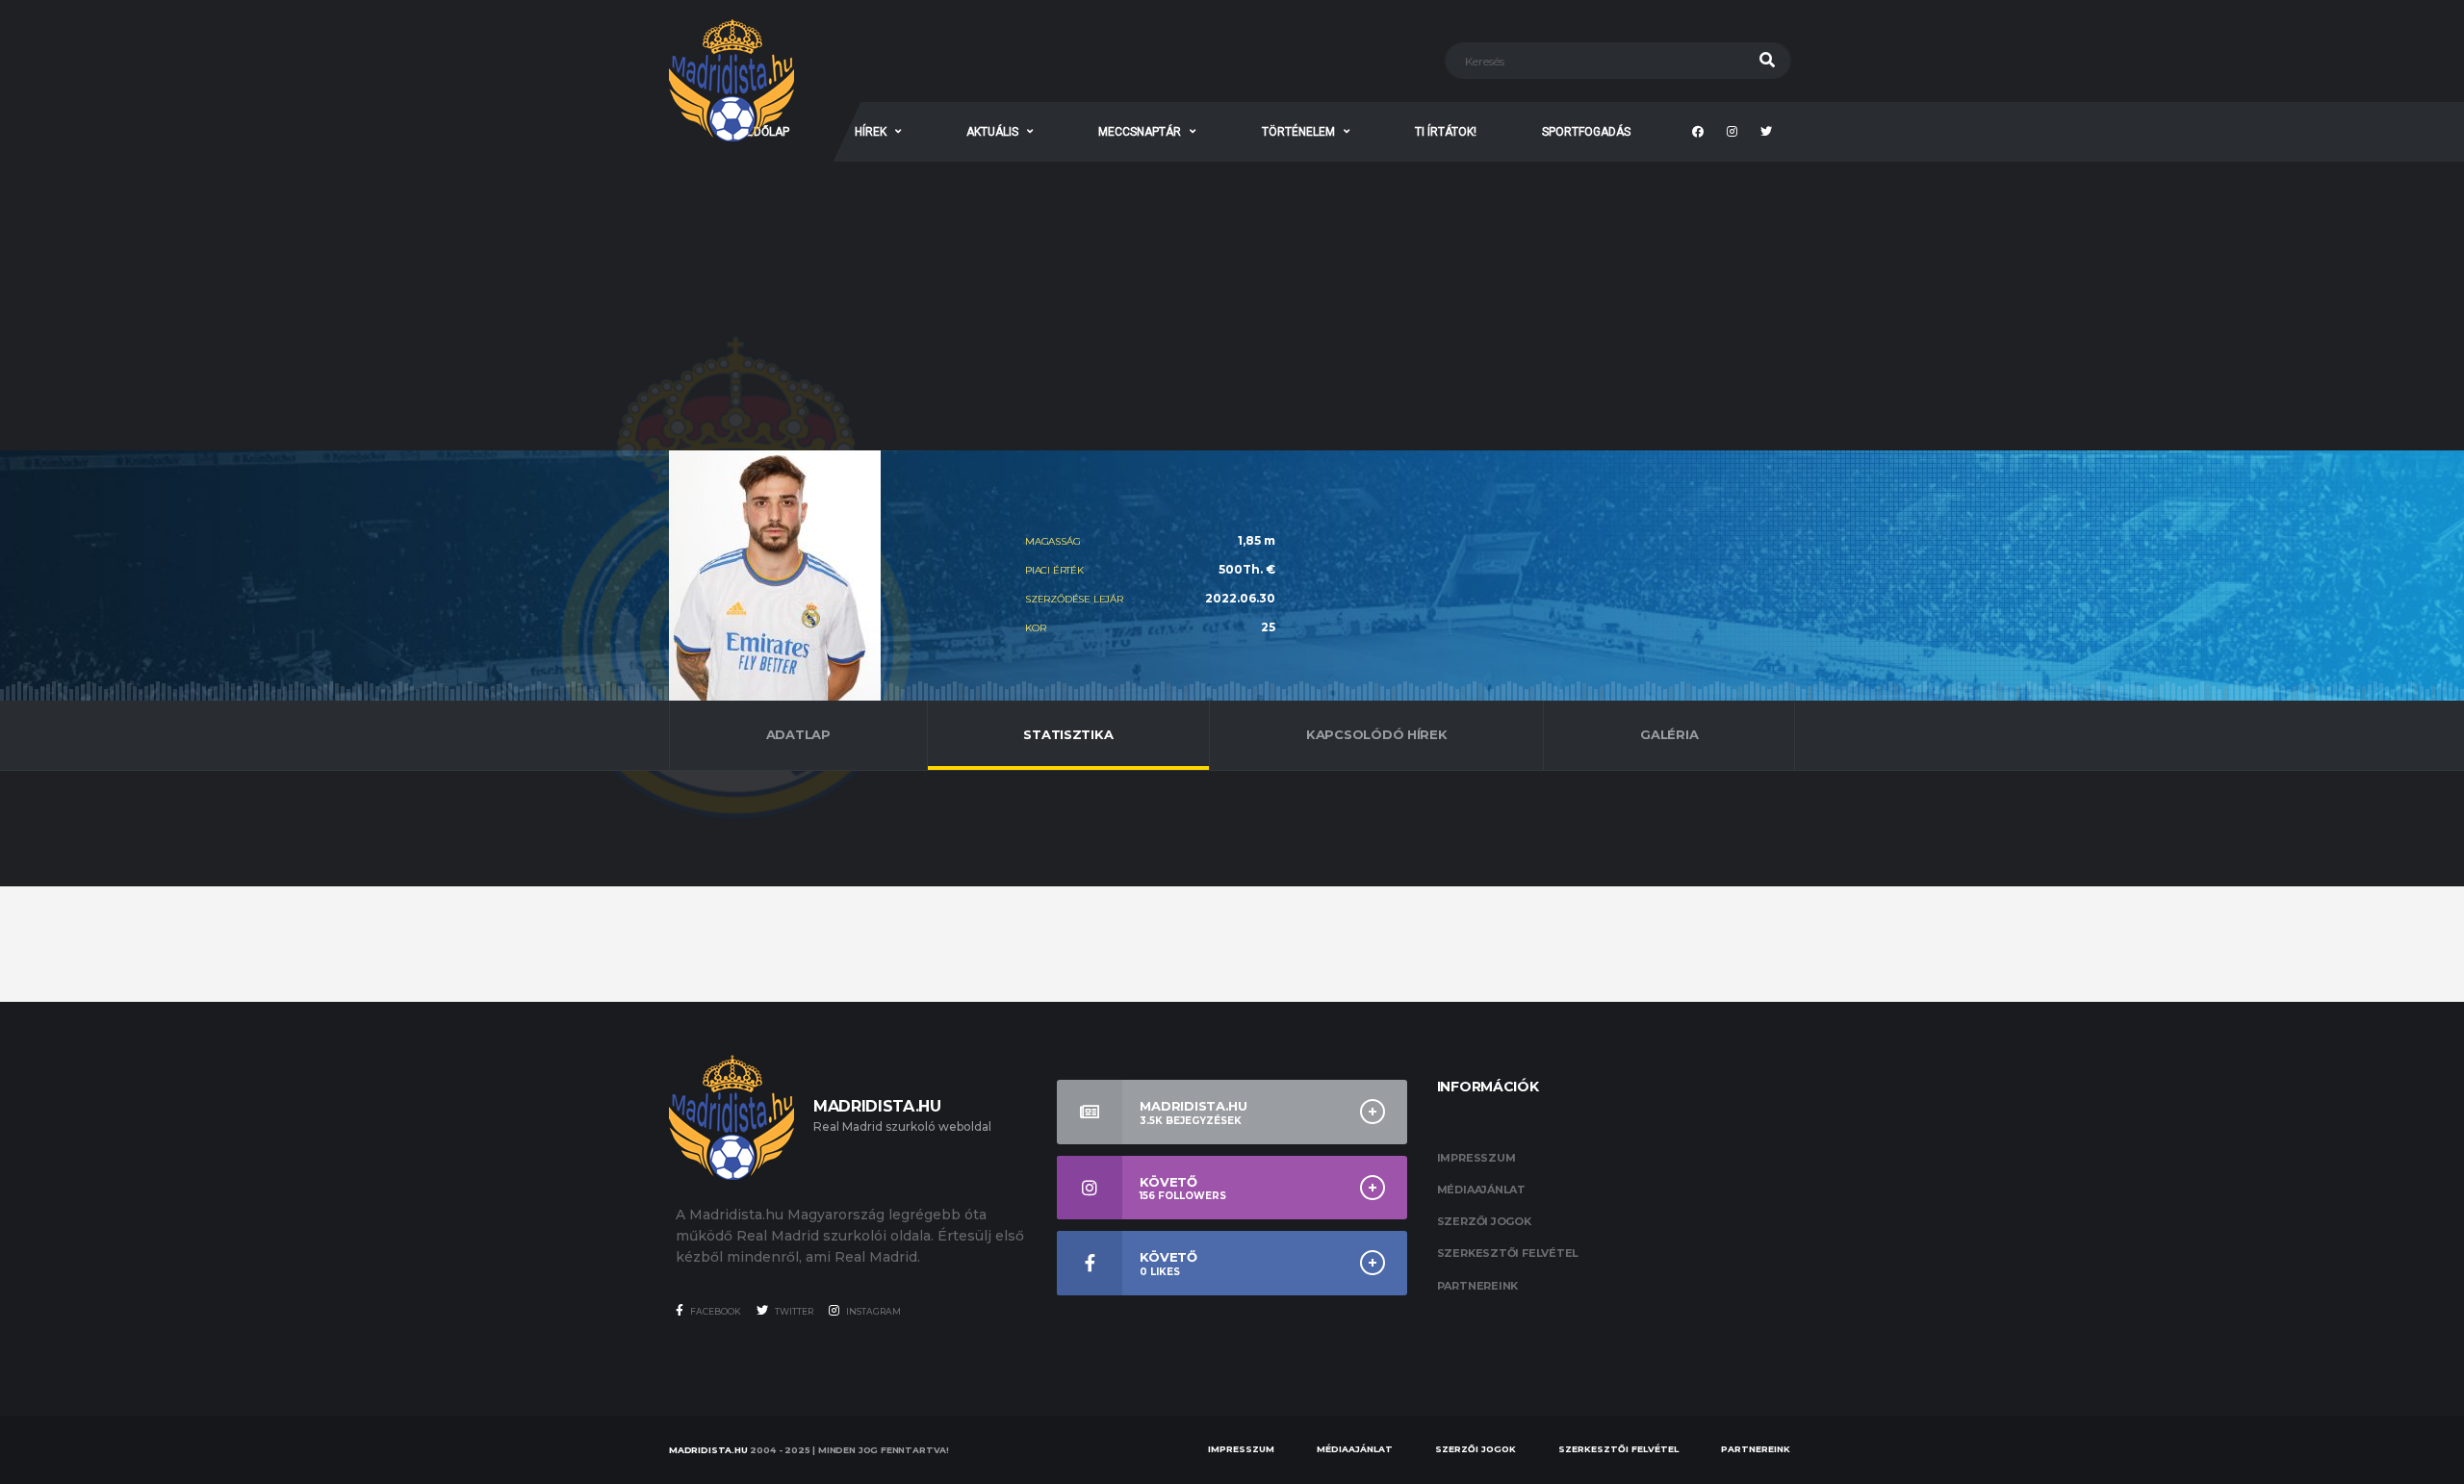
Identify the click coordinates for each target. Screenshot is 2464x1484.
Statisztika (1068, 734)
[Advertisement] (1232, 306)
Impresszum (1476, 1158)
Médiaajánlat (1481, 1190)
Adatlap (798, 734)
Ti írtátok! (1446, 132)
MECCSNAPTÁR (1140, 132)
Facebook (715, 1311)
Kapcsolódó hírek (1377, 734)
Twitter (793, 1311)
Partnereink (1478, 1286)
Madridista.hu (708, 1450)
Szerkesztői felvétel (1508, 1253)
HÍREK (871, 132)
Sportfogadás (1586, 132)
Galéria (1669, 734)
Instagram (873, 1311)
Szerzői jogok (1484, 1221)
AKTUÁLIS (992, 132)
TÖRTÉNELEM (1298, 132)
